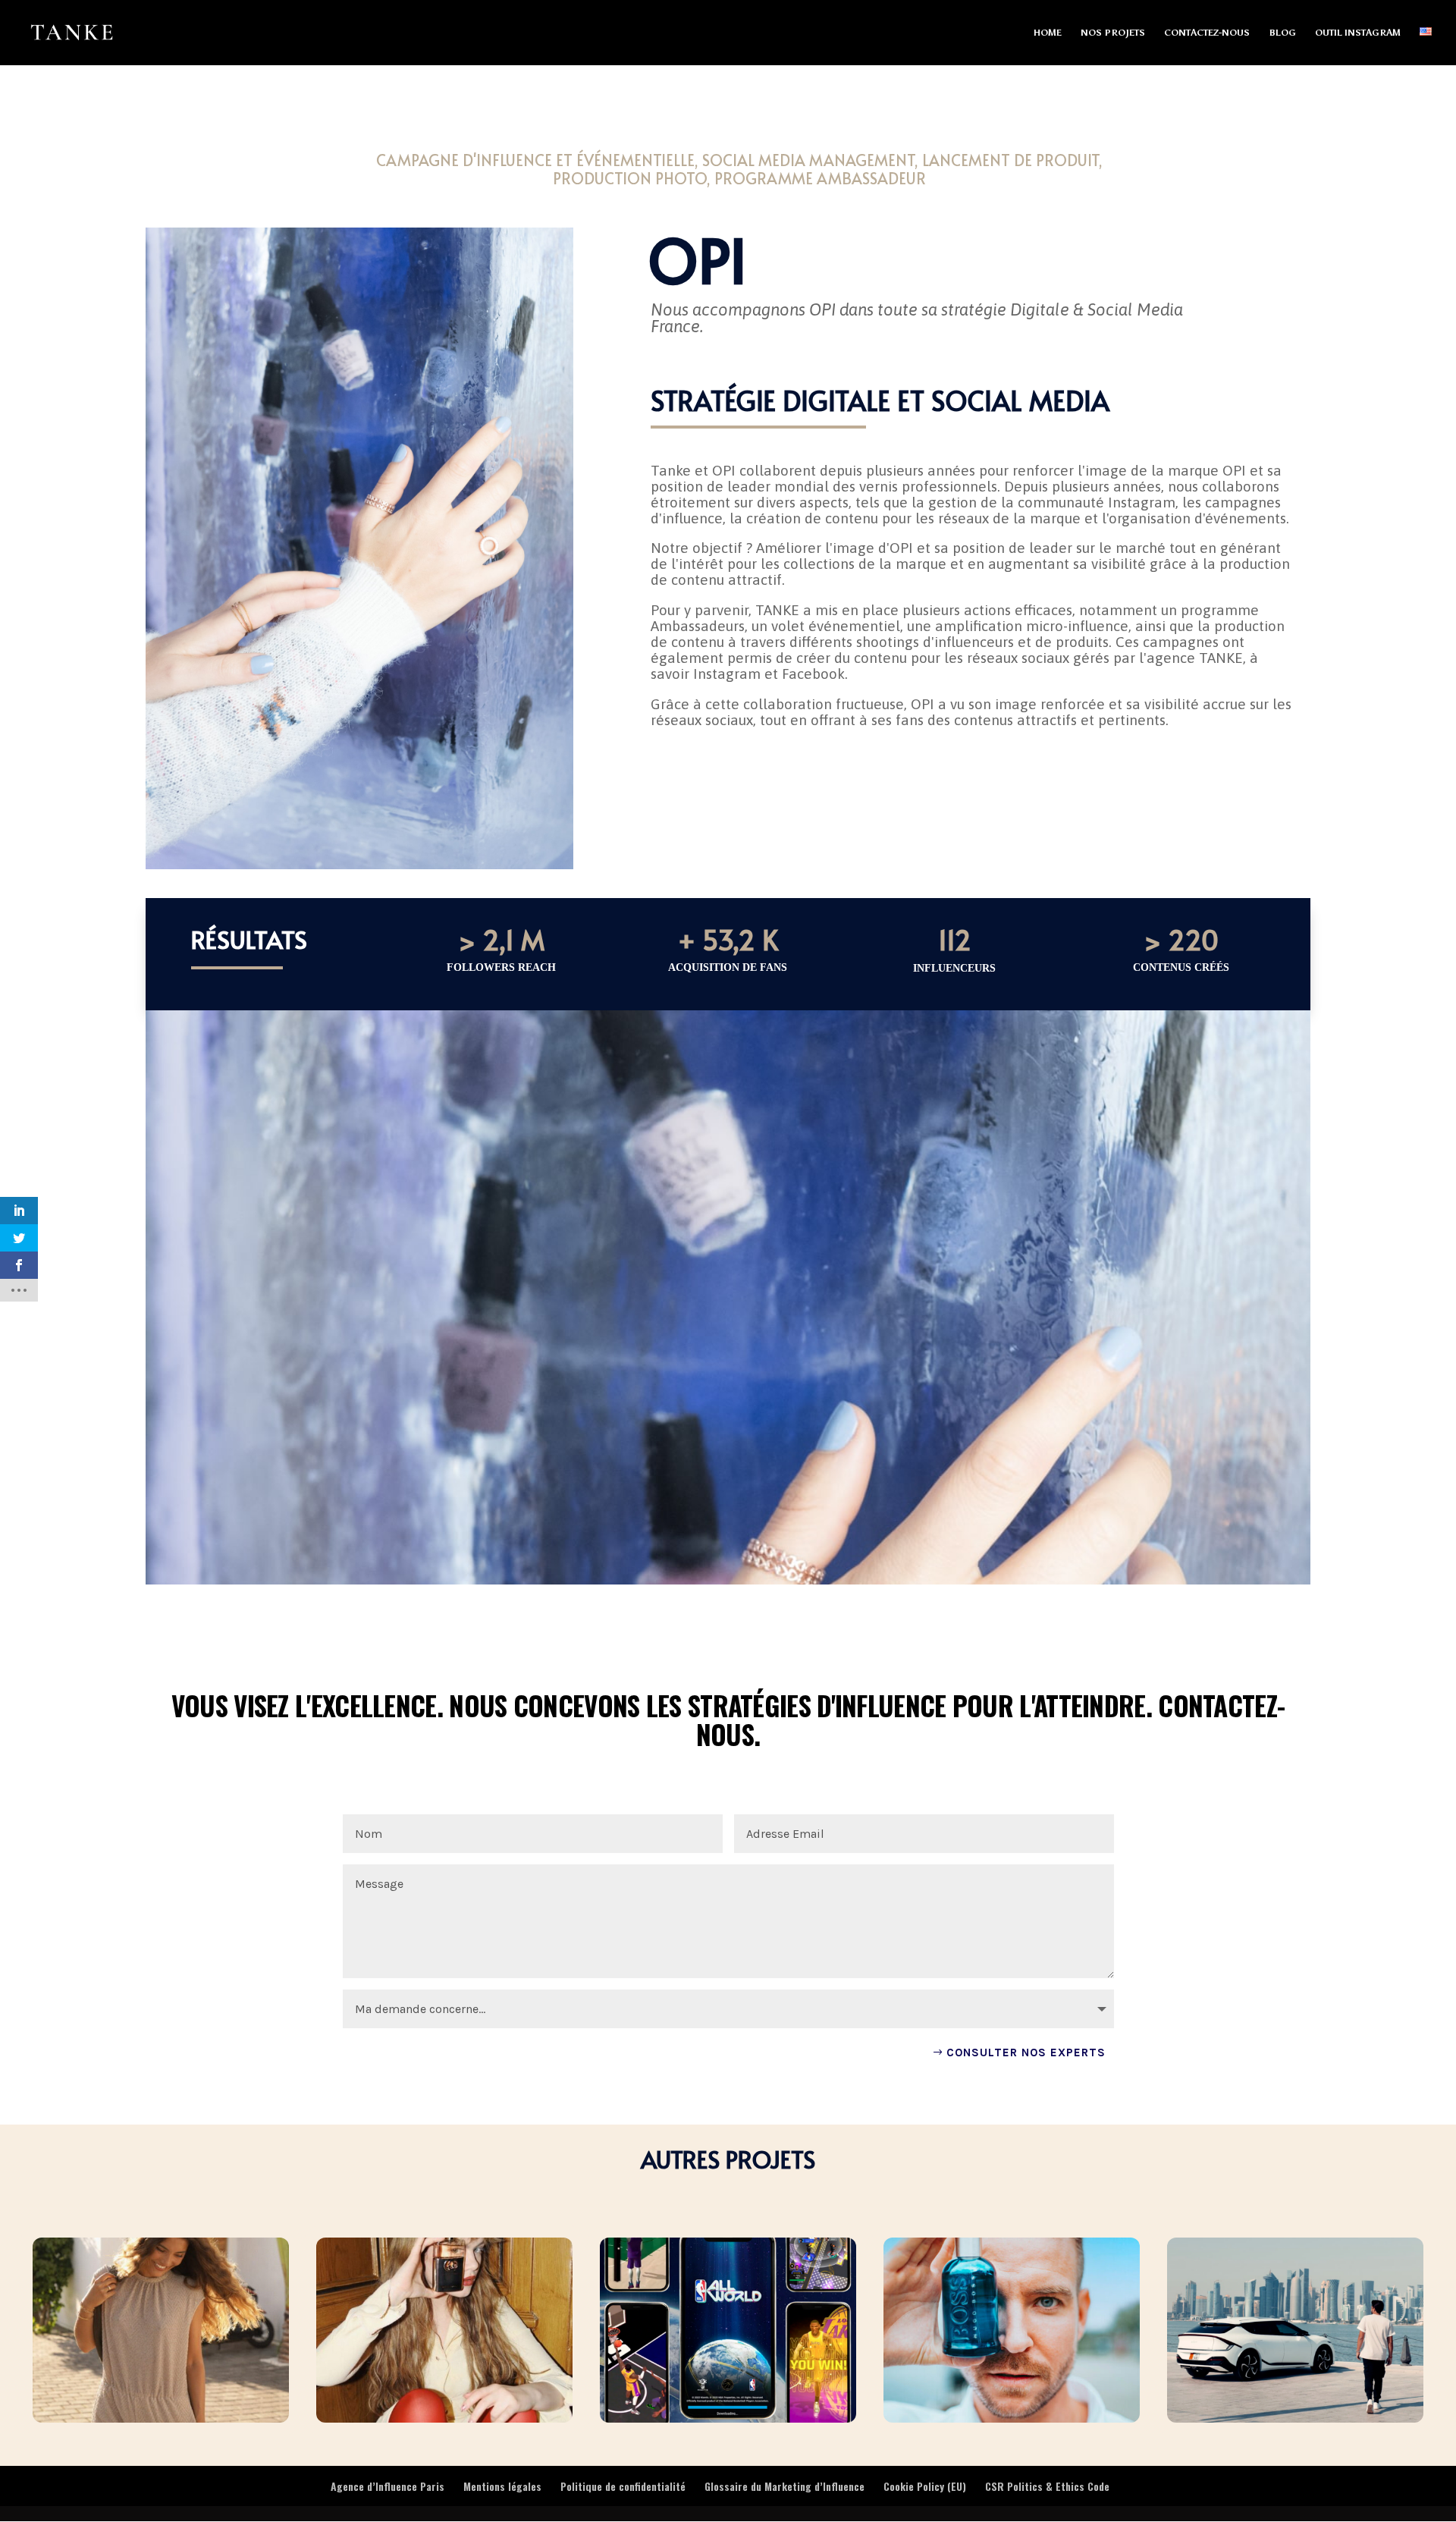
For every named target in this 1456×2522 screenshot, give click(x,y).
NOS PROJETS (1113, 33)
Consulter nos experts (1026, 2052)
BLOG (1282, 33)
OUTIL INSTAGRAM (1358, 33)
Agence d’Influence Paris (388, 2486)
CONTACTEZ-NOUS (1207, 33)
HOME (1048, 33)
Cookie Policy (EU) (925, 2486)
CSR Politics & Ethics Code (1047, 2486)
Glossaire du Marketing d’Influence (784, 2486)
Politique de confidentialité (623, 2486)
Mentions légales (502, 2486)
